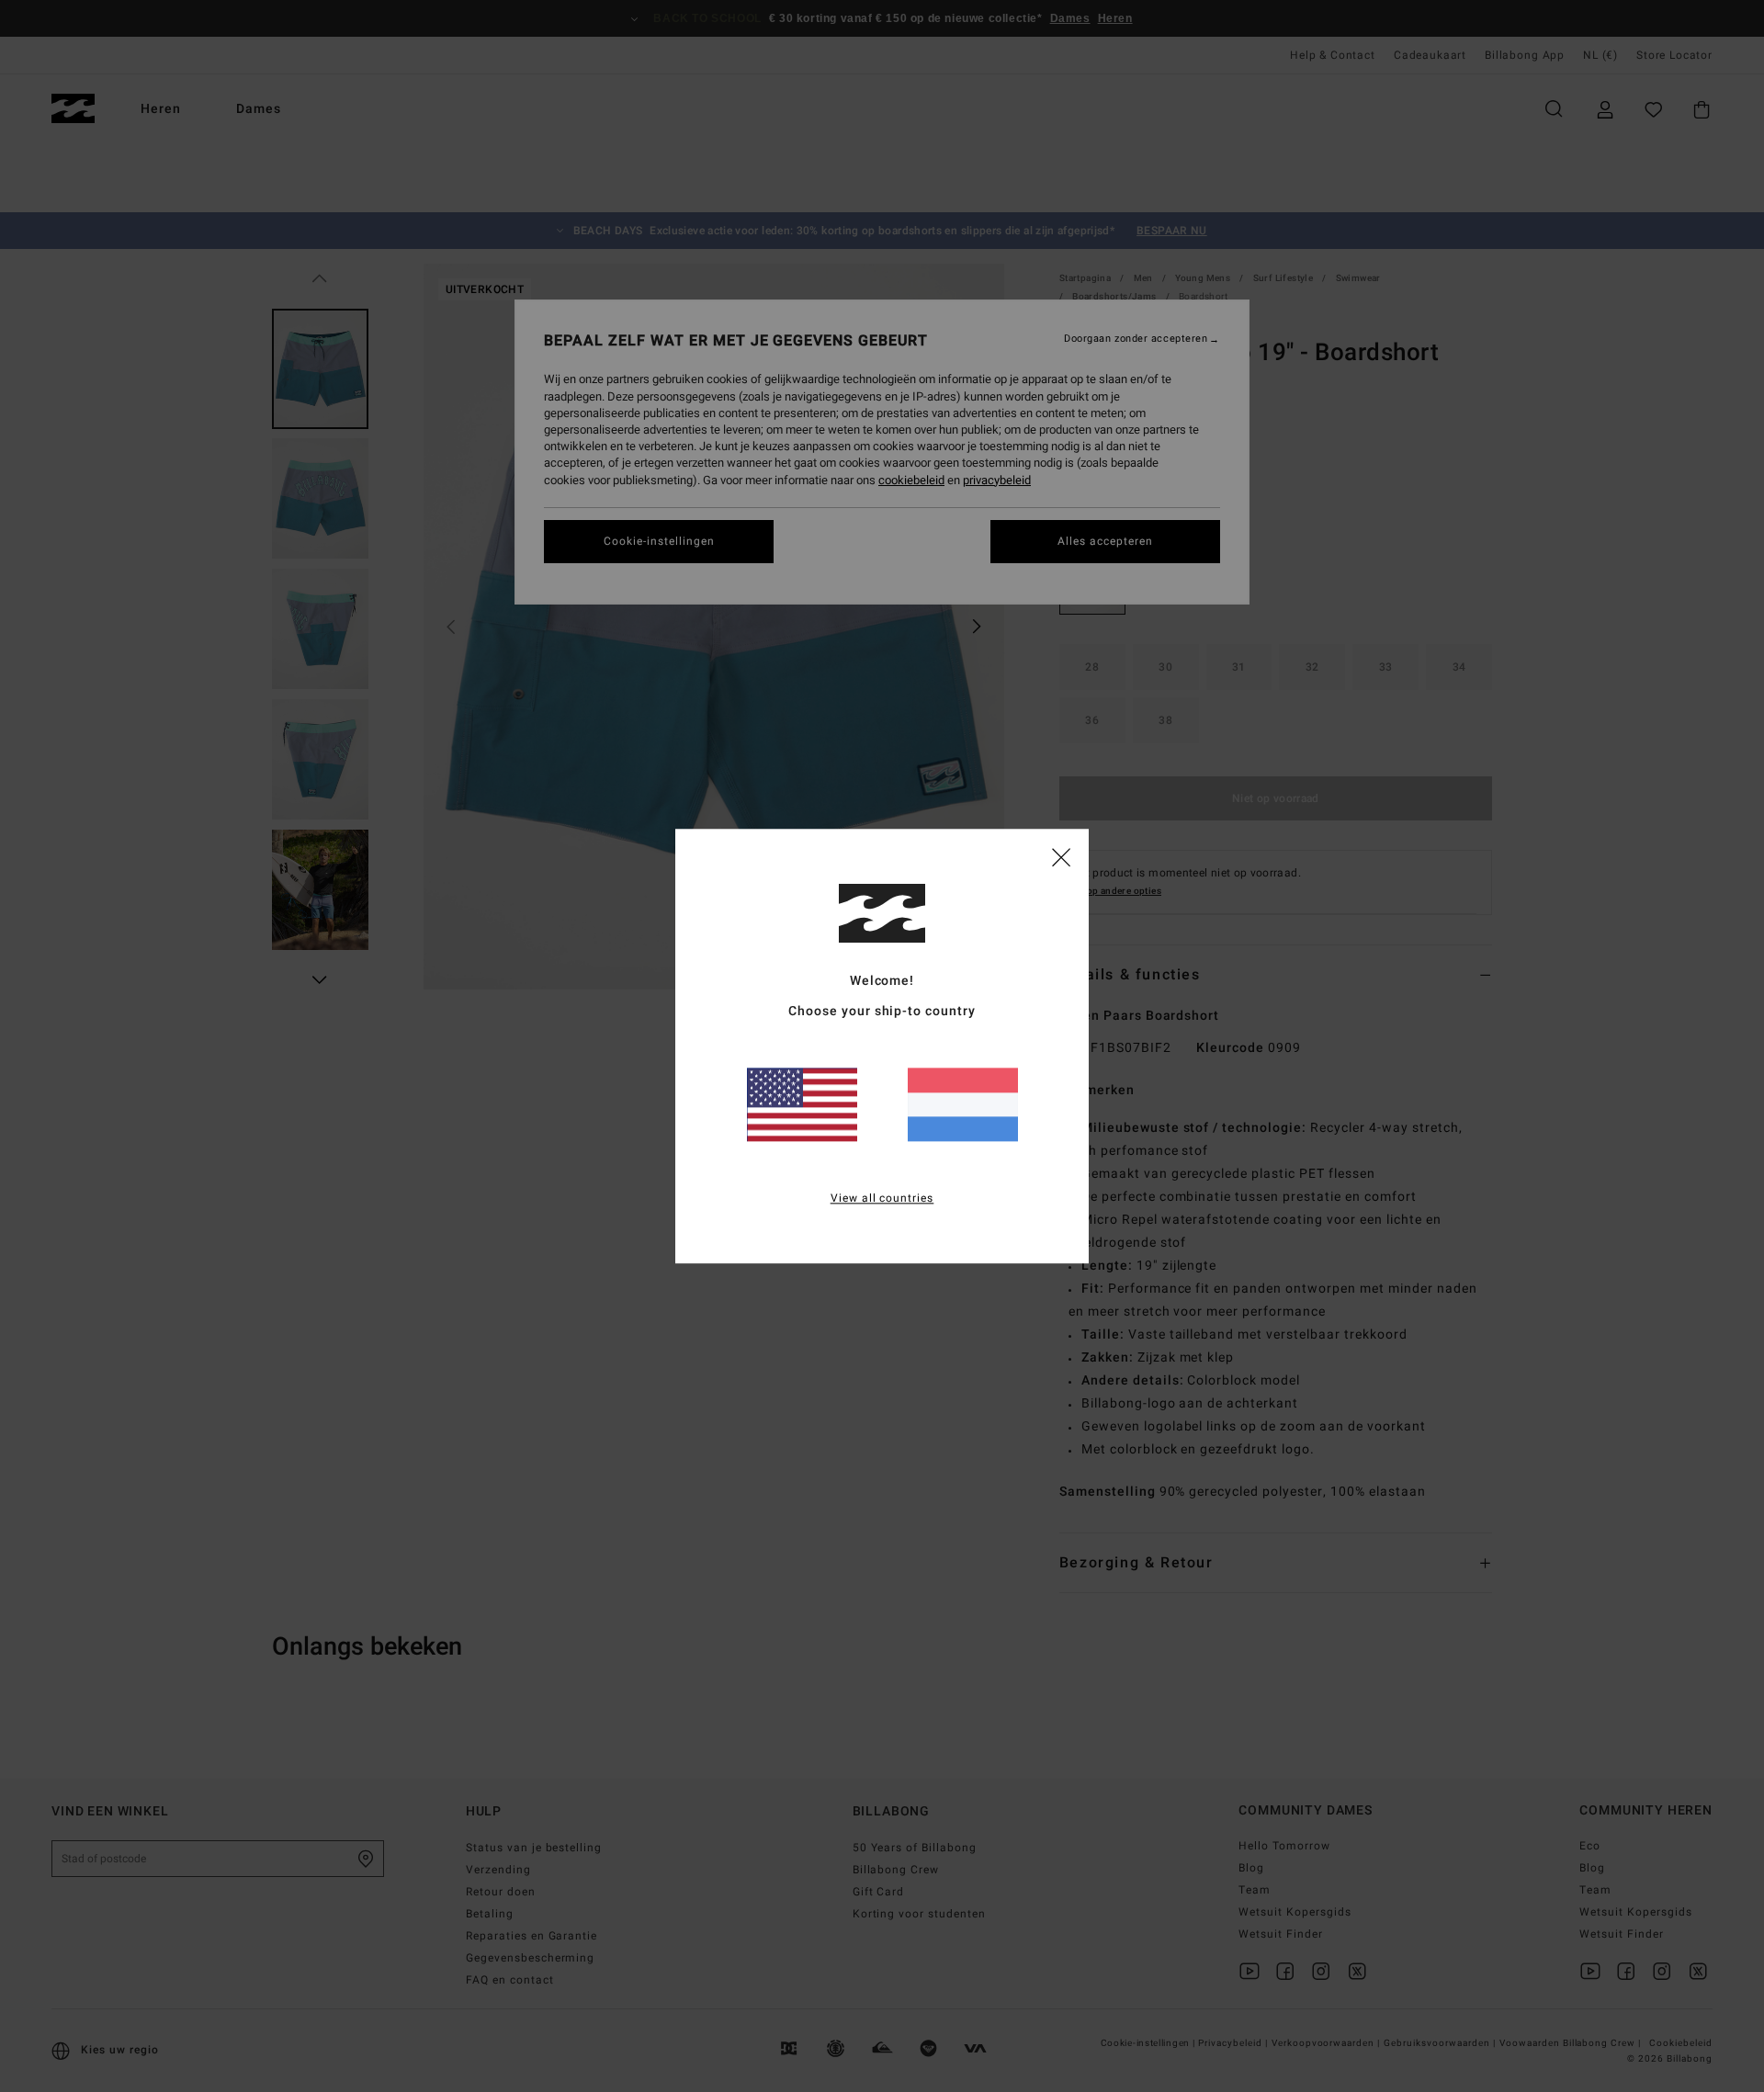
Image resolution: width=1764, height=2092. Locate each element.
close (1061, 856)
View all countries (882, 1198)
